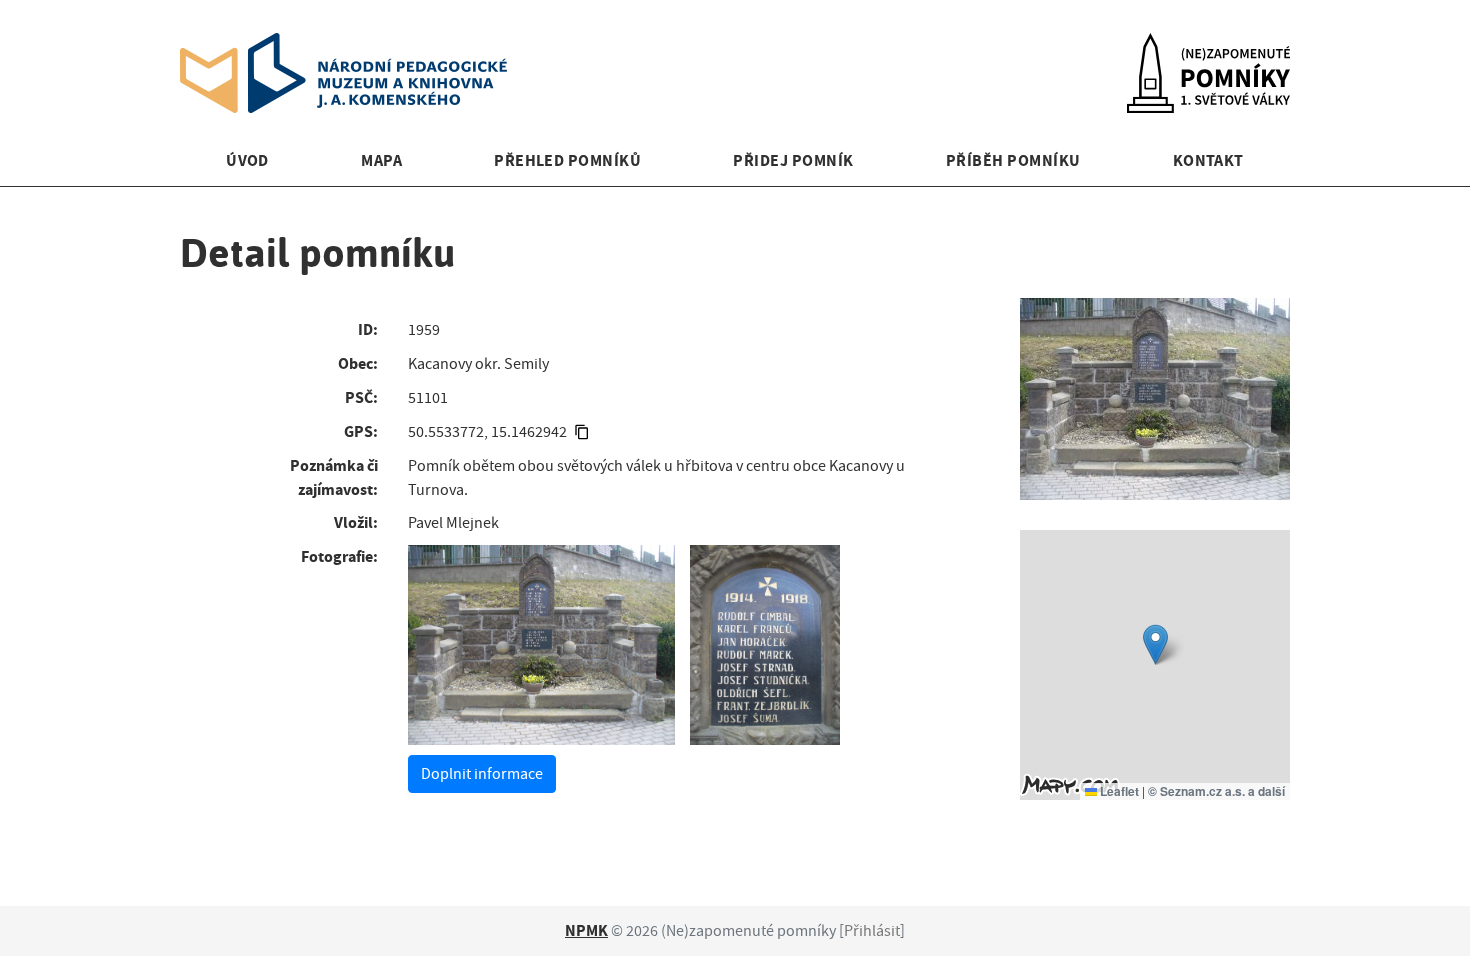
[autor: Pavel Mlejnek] (541, 645)
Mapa (381, 160)
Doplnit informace (482, 774)
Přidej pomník (793, 160)
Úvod (247, 160)
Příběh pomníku (1013, 160)
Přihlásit (872, 931)
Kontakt (1208, 160)
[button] (1155, 644)
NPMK (586, 930)
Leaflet (1118, 791)
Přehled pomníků (567, 160)
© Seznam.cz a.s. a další (1216, 791)
